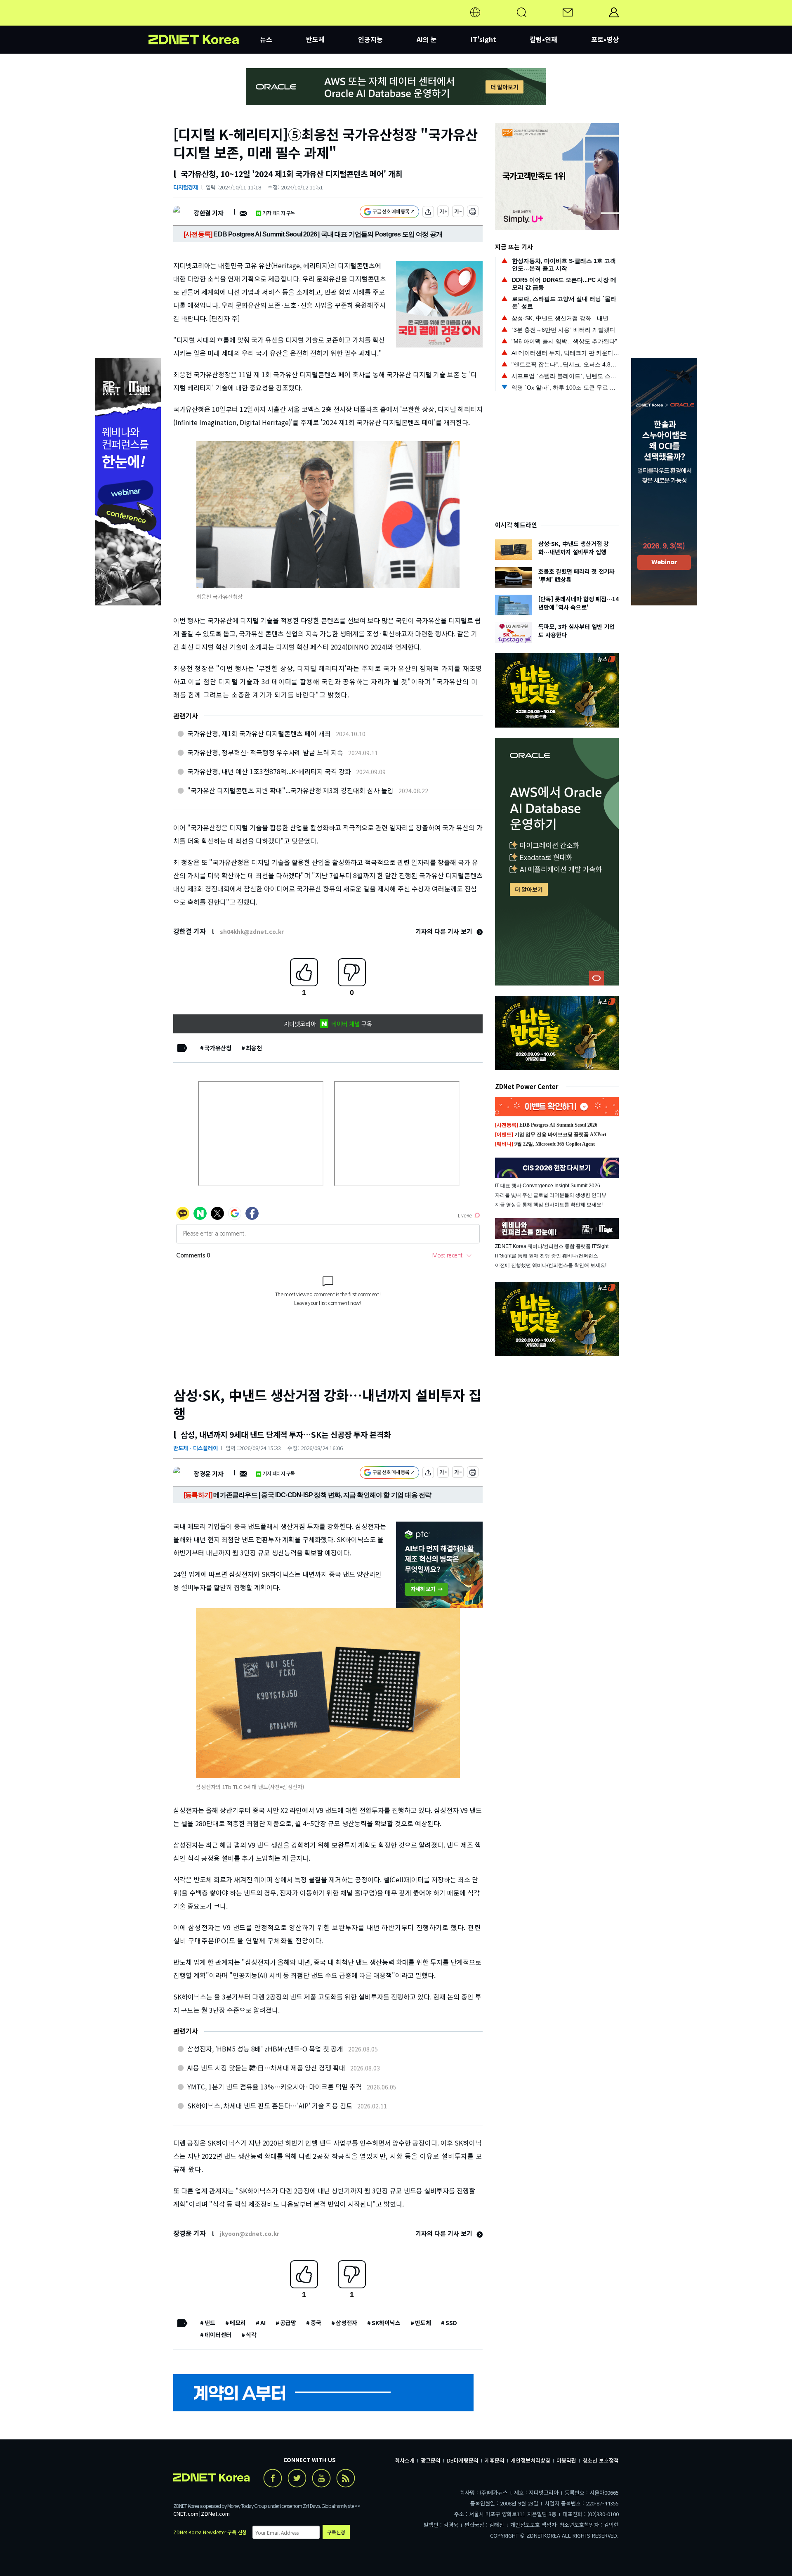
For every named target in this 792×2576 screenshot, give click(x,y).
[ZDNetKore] (204, 22)
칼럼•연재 (543, 39)
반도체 (315, 39)
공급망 (288, 2323)
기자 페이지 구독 (279, 213)
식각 (251, 2335)
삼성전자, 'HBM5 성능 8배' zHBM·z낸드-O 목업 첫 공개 (265, 2049)
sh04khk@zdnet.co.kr (252, 931)
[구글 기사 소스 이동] (389, 213)
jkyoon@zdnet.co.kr (250, 2233)
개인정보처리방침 (530, 2460)
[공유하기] (428, 213)
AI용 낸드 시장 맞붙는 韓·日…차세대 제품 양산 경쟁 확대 (266, 2068)
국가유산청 (218, 1048)
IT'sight (483, 39)
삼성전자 (346, 2323)
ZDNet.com (215, 2513)
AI (263, 2323)
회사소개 (405, 2460)
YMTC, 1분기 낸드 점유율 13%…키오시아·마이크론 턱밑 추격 (275, 2087)
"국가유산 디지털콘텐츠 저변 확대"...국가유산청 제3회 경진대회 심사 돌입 (290, 790)
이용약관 (566, 2460)
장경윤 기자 (209, 1474)
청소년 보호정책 (601, 2460)
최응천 (254, 1048)
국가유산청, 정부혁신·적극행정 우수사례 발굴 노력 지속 (265, 752)
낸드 (210, 2323)
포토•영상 (605, 39)
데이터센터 (218, 2335)
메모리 (238, 2323)
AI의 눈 (427, 39)
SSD (451, 2323)
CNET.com (186, 2513)
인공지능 (370, 39)
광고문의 (431, 2460)
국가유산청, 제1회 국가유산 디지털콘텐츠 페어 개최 (259, 733)
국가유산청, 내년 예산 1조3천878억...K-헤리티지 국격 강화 (269, 771)
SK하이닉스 (386, 2323)
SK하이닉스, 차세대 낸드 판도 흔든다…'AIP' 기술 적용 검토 (270, 2106)
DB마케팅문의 (463, 2460)
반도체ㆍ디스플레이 (196, 1448)
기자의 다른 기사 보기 (445, 931)
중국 (316, 2323)
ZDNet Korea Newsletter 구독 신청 (210, 2532)
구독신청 (336, 2532)
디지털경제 (186, 187)
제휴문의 (495, 2460)
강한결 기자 (209, 213)
